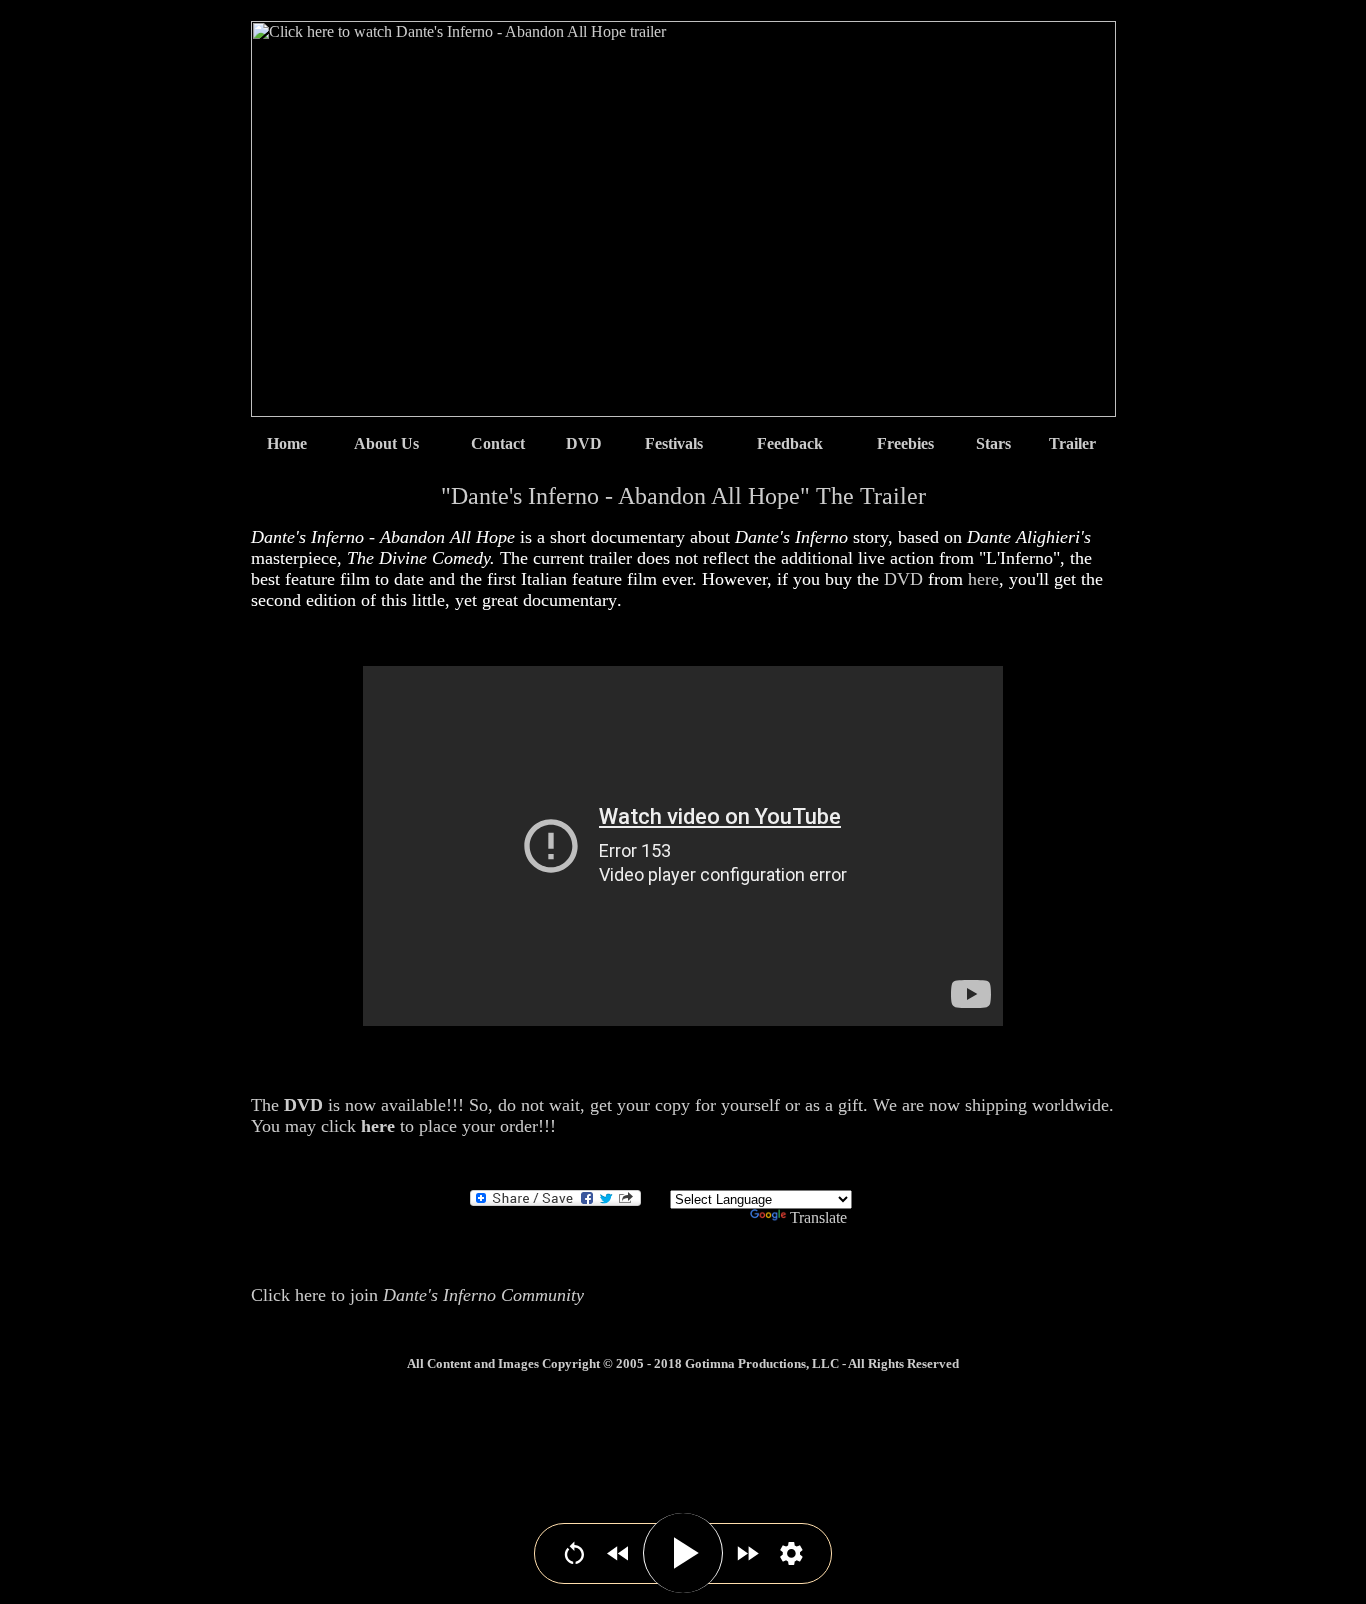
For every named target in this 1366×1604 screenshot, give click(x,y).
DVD (584, 443)
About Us (386, 443)
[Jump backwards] (618, 1553)
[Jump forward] (747, 1553)
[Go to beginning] (574, 1553)
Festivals (674, 443)
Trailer (1072, 443)
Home (287, 443)
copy (672, 1105)
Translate (818, 1217)
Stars (993, 443)
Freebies (905, 443)
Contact (498, 443)
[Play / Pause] (683, 1553)
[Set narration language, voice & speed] (791, 1553)
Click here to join (417, 1295)
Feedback (790, 443)
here (983, 579)
